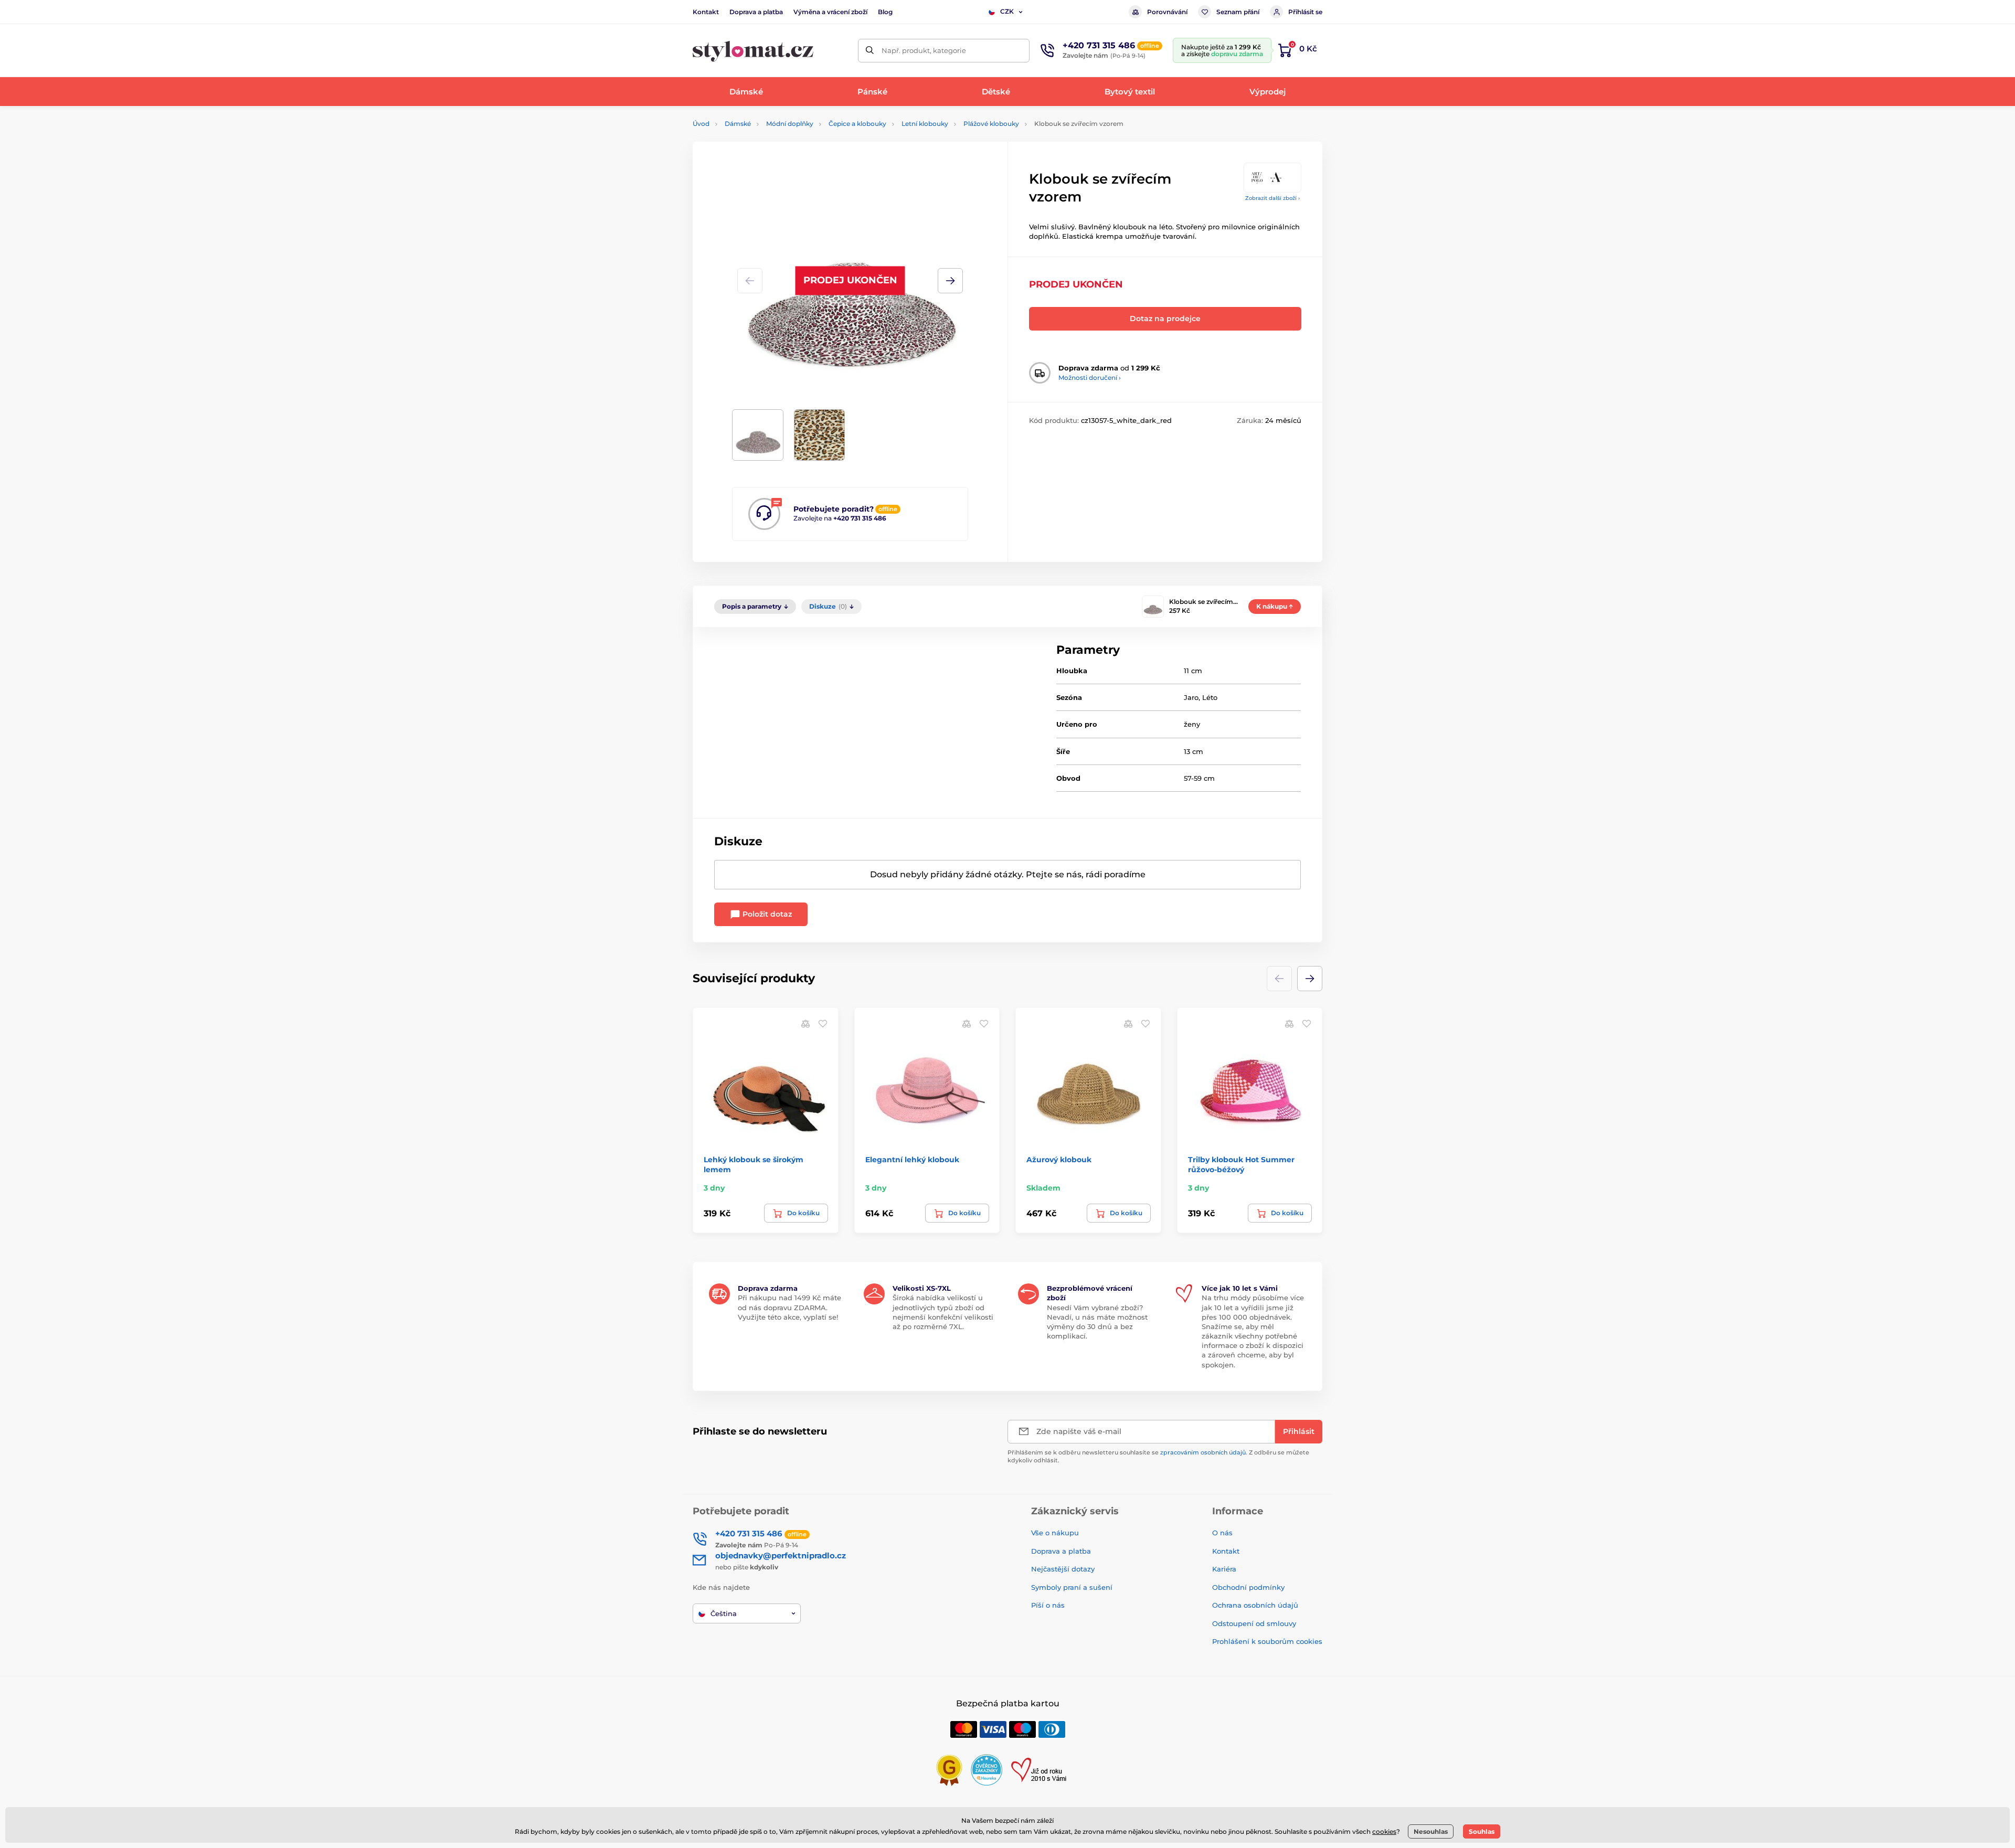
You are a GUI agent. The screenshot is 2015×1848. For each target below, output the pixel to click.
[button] (950, 281)
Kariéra (1224, 1569)
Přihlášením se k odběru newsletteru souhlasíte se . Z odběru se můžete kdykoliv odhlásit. (1158, 1456)
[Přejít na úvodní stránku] (753, 51)
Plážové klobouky (991, 124)
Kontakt (706, 12)
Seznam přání (1238, 12)
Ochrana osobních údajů (1255, 1605)
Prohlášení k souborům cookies (1267, 1641)
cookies (1384, 1831)
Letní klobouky (925, 124)
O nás (1222, 1533)
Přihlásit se (1305, 12)
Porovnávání (1167, 12)
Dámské (738, 124)
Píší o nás (1048, 1605)
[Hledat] (870, 51)
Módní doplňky (790, 124)
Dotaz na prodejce (1165, 318)
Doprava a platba (756, 12)
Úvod (701, 124)
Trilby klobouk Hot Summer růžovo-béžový (1241, 1164)
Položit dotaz (766, 914)
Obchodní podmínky (1248, 1587)
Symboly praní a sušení (1072, 1587)
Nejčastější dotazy (1063, 1569)
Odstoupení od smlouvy (1254, 1623)
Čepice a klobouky (857, 124)
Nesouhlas (1431, 1831)
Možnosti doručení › (1090, 378)
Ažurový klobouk (1059, 1160)
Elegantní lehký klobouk (912, 1160)
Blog (885, 12)
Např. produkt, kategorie (924, 50)
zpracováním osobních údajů (1203, 1452)
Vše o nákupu (1055, 1533)
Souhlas (1482, 1831)
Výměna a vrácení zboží (830, 12)
